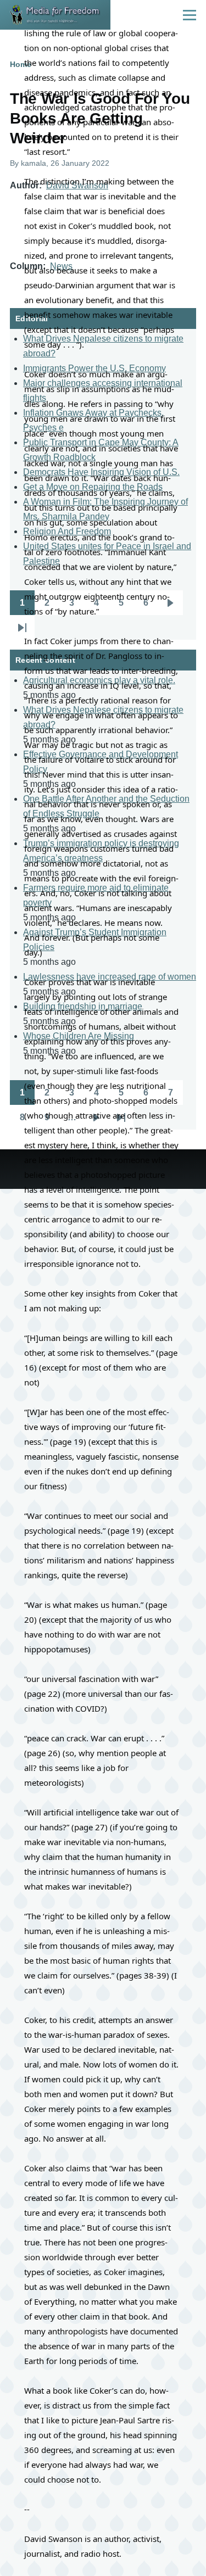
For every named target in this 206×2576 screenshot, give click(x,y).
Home (21, 64)
